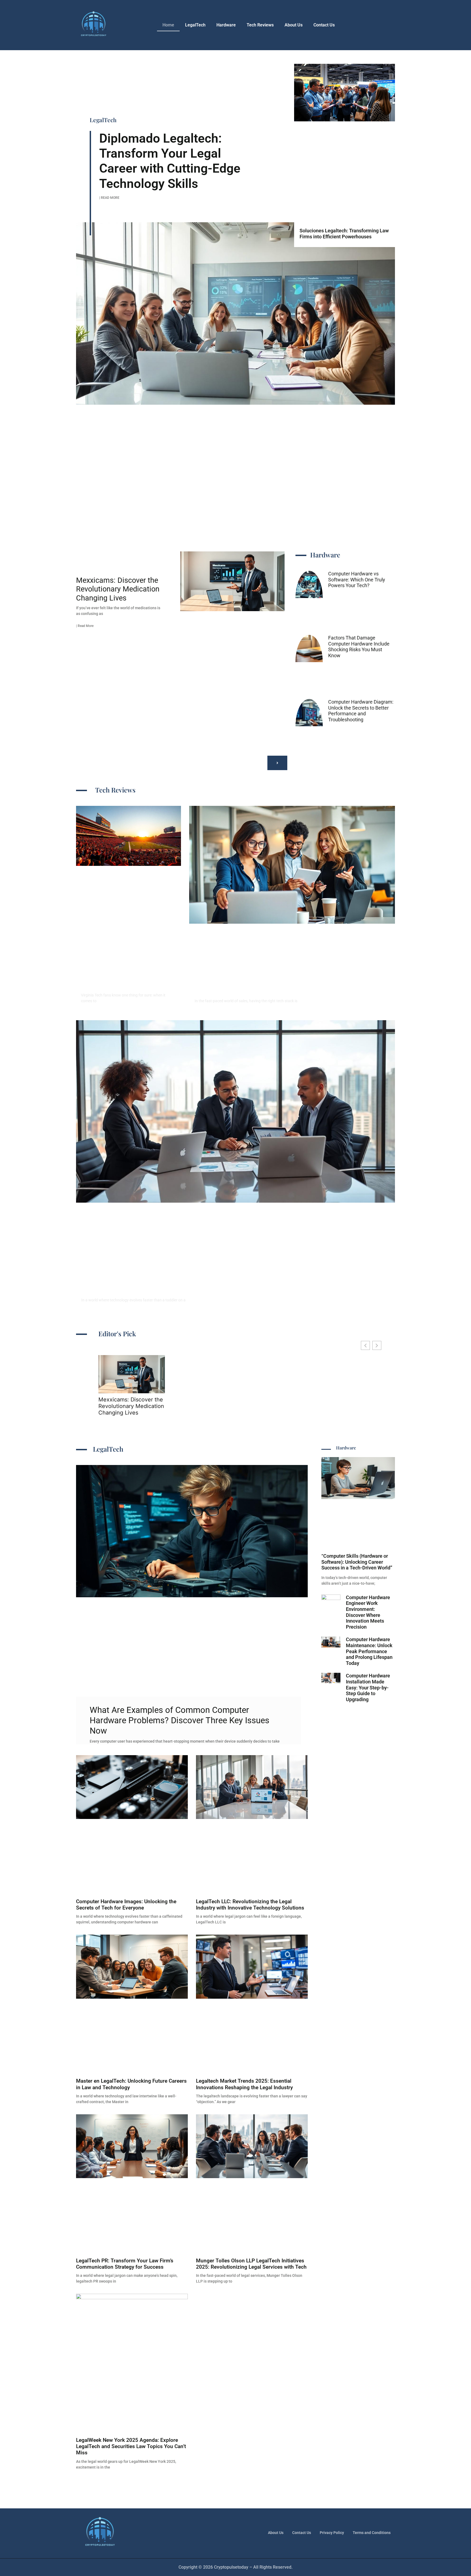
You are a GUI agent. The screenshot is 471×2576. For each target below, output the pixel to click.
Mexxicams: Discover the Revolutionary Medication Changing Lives (118, 589)
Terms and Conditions (372, 2533)
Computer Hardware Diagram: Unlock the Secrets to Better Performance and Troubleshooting (361, 711)
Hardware (226, 25)
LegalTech (195, 25)
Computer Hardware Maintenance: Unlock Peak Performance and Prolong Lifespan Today (369, 1651)
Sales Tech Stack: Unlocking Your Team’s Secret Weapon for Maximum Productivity (256, 984)
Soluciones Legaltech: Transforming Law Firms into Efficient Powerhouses (344, 234)
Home (168, 25)
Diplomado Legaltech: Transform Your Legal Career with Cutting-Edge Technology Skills (170, 161)
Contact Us (324, 25)
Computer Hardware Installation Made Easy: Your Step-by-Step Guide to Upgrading (368, 1687)
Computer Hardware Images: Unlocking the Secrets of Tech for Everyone (126, 1905)
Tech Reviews (260, 25)
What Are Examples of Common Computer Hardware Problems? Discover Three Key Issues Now (179, 1720)
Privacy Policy (332, 2533)
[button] (277, 763)
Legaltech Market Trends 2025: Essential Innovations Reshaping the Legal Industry (244, 2084)
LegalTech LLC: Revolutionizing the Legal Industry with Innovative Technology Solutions (250, 1905)
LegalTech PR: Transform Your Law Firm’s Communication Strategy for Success (125, 2264)
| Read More (109, 198)
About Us (294, 25)
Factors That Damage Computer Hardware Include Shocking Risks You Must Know (359, 647)
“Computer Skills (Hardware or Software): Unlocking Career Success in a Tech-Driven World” (357, 1562)
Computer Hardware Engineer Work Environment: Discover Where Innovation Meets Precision (368, 1612)
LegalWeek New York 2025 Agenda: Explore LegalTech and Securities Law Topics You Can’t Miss (131, 2446)
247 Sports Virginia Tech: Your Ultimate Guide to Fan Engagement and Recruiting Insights (127, 973)
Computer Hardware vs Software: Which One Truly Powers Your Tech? (357, 580)
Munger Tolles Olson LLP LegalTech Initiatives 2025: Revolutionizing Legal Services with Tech (251, 2264)
